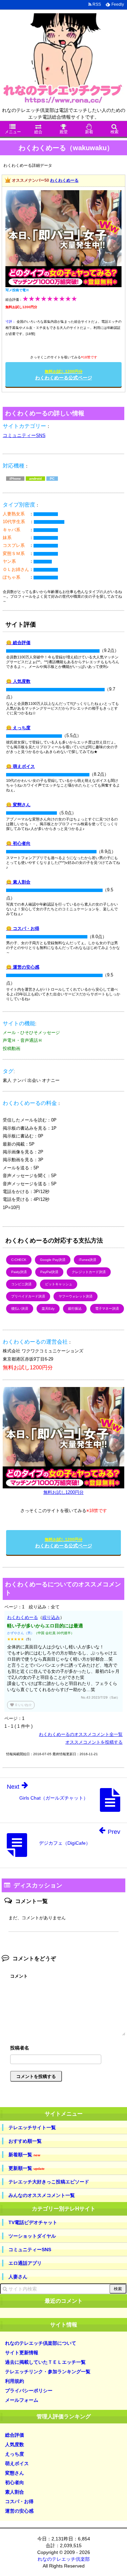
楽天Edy (48, 1309)
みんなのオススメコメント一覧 (42, 2195)
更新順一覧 (27, 2168)
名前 (68, 2049)
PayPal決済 (49, 1272)
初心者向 (15, 2482)
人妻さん (18, 2277)
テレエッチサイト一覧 (32, 2127)
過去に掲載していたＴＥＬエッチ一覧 (45, 2362)
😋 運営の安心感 (23, 967)
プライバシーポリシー (29, 2391)
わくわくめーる (64, 180)
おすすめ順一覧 (25, 2141)
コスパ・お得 (19, 2501)
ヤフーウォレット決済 (76, 1296)
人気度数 (15, 2444)
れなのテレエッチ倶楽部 (64, 2559)
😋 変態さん (18, 805)
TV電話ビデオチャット (33, 2222)
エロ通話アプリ (25, 2263)
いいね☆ (21, 1705)
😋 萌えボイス (20, 766)
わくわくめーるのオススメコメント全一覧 (81, 1734)
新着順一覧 (24, 2155)
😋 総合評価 (18, 643)
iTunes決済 (88, 1260)
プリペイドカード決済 (28, 1296)
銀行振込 (75, 1309)
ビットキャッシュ (59, 1284)
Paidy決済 (19, 1272)
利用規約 (15, 2381)
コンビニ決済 (21, 1284)
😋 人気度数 (18, 681)
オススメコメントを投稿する (94, 1742)
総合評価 (15, 2435)
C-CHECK (19, 1260)
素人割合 (15, 2492)
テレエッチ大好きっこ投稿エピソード (49, 2182)
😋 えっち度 (18, 728)
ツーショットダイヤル (32, 2236)
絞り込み (51, 1617)
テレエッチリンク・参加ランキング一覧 (48, 2372)
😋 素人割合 (18, 882)
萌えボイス (17, 2463)
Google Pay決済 (53, 1260)
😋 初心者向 (18, 843)
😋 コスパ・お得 (23, 928)
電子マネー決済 (107, 1309)
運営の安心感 (19, 2511)
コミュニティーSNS (24, 435)
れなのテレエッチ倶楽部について (41, 2343)
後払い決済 (20, 1309)
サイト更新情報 (22, 2353)
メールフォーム (22, 2400)
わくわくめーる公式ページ (64, 375)
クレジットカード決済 (89, 1272)
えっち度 (15, 2454)
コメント (19, 1976)
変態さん (15, 2473)
